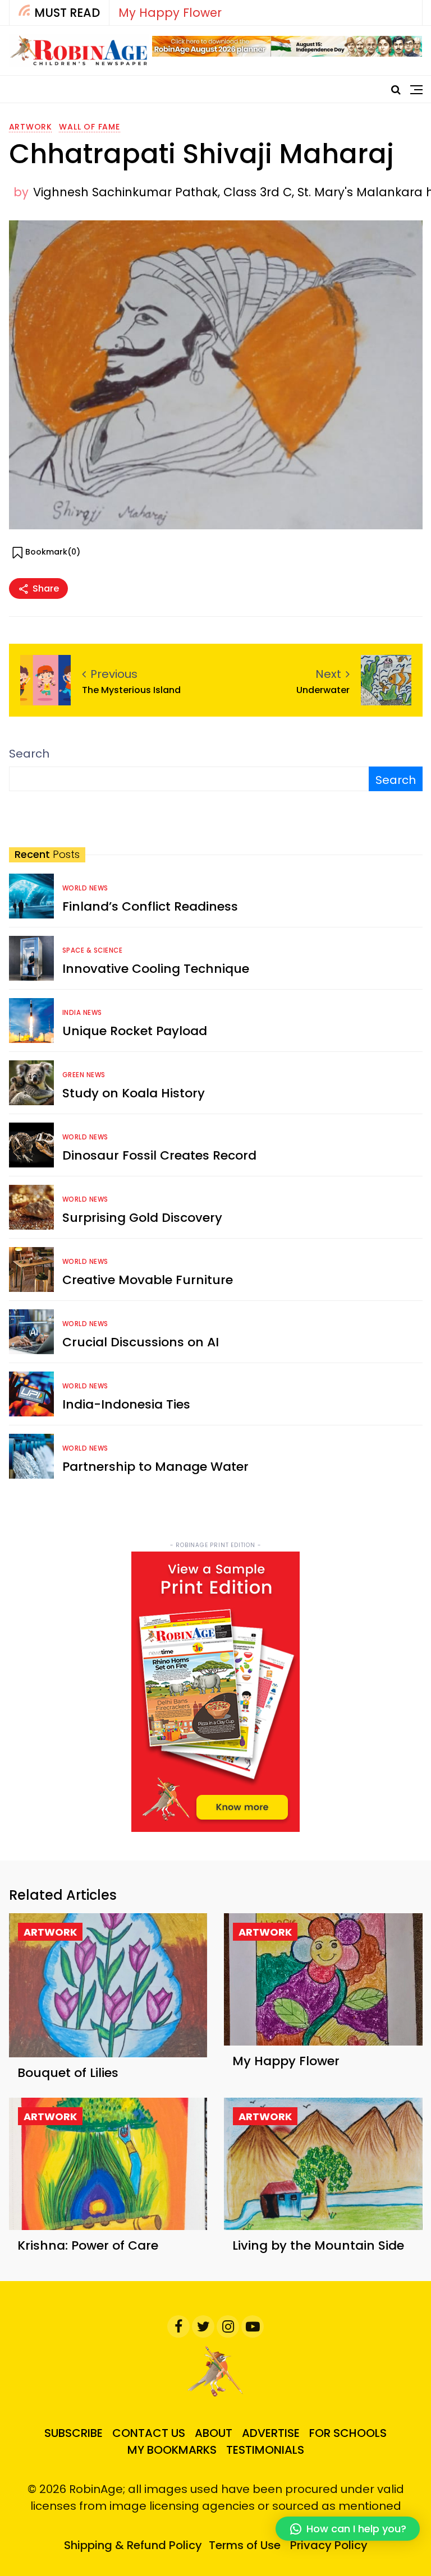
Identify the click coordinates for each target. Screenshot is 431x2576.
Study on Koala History (134, 1093)
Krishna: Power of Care (88, 2245)
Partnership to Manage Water (155, 1467)
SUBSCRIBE (74, 2433)
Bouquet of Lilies (68, 2073)
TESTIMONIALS (265, 2450)
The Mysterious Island (131, 690)
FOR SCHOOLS (348, 2433)
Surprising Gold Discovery (142, 1218)
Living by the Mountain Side (318, 2245)
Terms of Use (245, 2545)
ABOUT (214, 2433)
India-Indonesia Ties (126, 1404)
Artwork (31, 127)
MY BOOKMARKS (172, 2450)
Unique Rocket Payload (135, 1031)
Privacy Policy (329, 2545)
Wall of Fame (90, 127)
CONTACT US (149, 2433)
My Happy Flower (170, 13)
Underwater (323, 690)
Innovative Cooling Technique (156, 969)
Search (29, 754)
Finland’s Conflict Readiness (150, 906)
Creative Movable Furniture (148, 1280)
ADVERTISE (271, 2433)
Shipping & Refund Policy (133, 2545)
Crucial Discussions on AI (141, 1342)
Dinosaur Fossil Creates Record (159, 1155)
